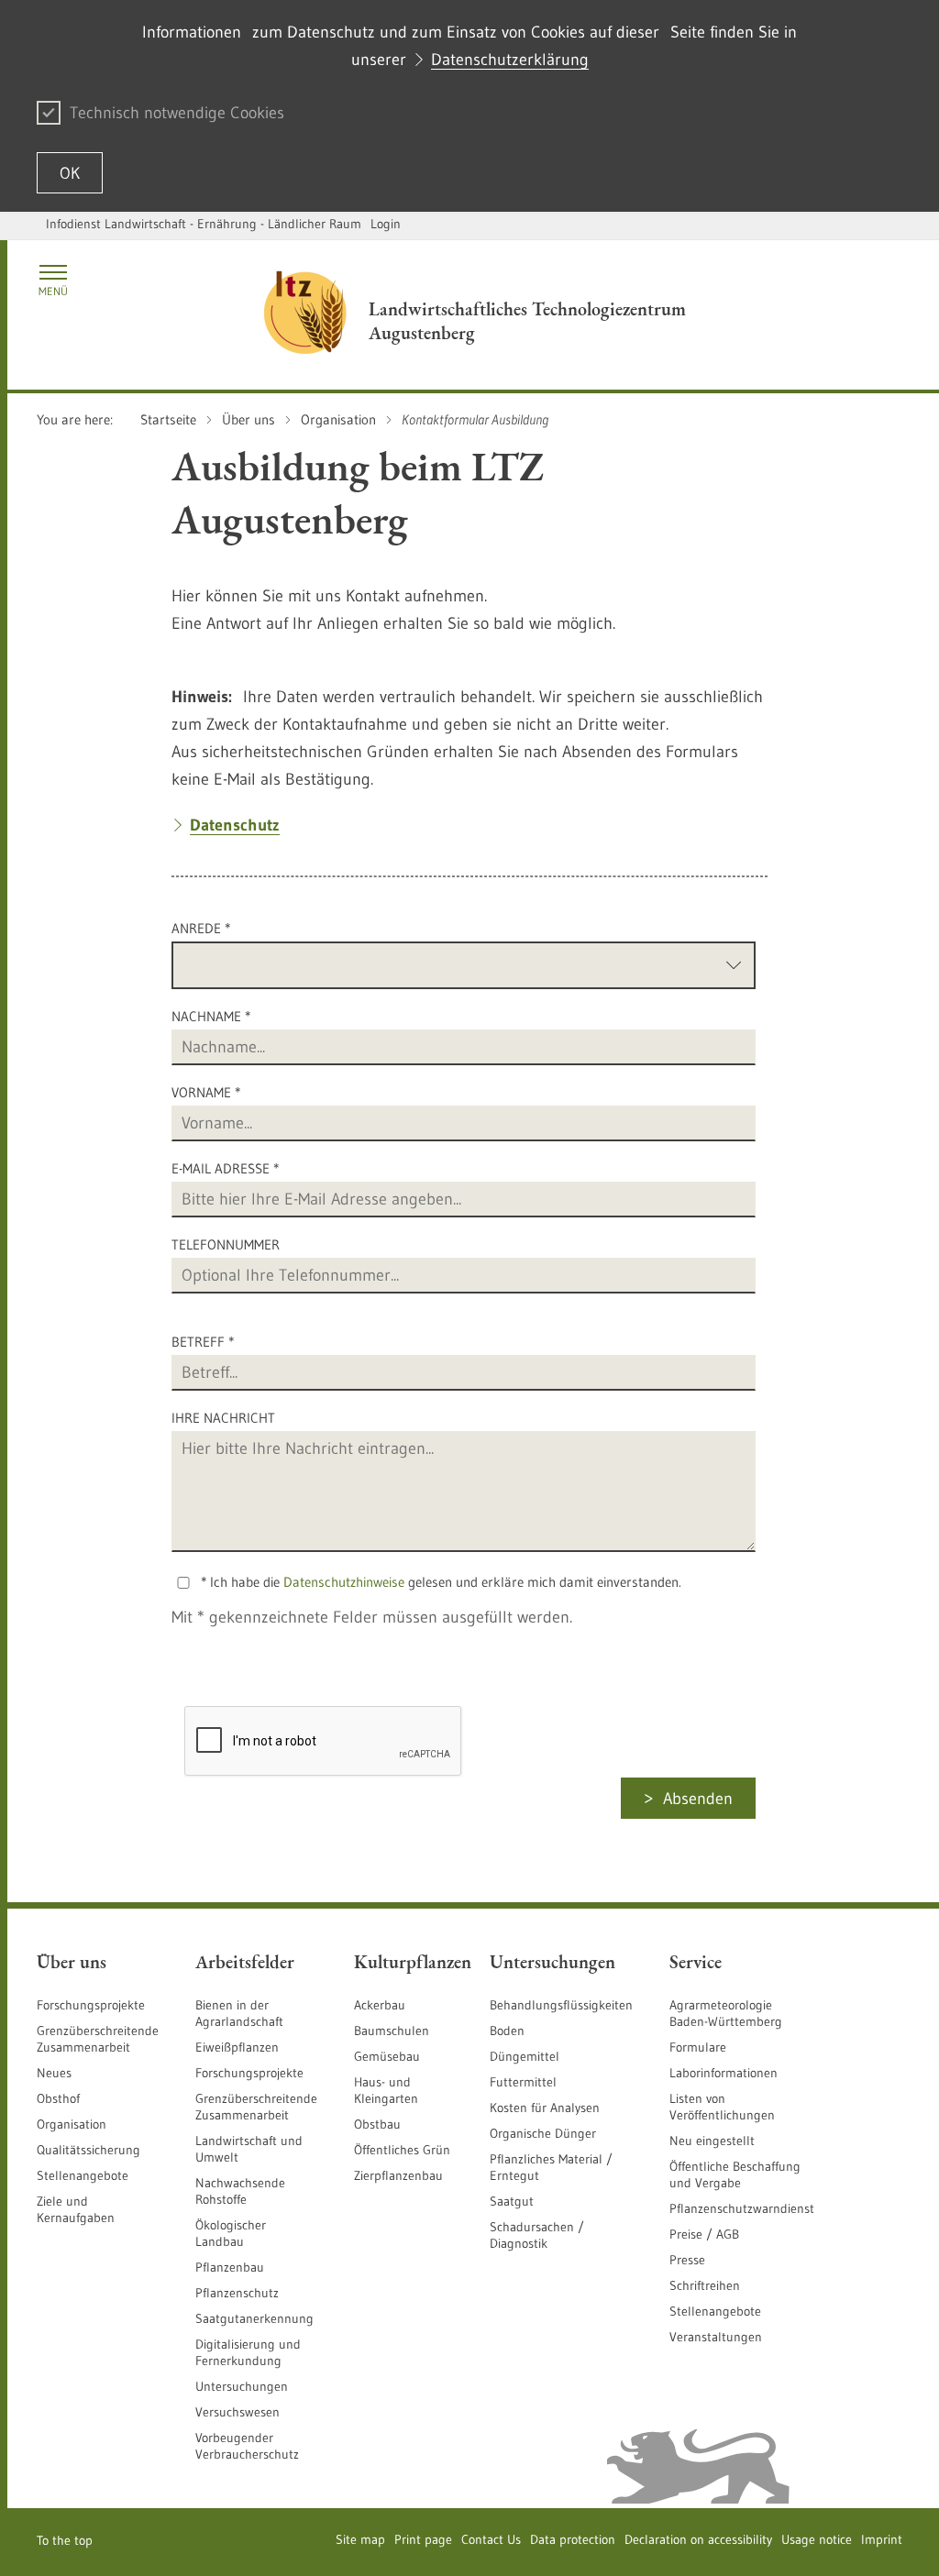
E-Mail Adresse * (225, 1168)
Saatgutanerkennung (254, 2318)
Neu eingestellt (712, 2141)
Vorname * (206, 1092)
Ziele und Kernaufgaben (76, 2209)
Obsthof (58, 2098)
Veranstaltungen (716, 2337)
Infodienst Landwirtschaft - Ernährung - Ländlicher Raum (204, 224)
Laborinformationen (724, 2073)
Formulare (698, 2047)
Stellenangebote (83, 2175)
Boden (507, 2031)
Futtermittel (523, 2082)
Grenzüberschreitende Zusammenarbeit (98, 2039)
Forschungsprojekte (91, 2005)
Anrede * (201, 928)
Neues (54, 2073)
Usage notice (817, 2539)
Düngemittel (525, 2056)
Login (386, 224)
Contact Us (491, 2539)
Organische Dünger (543, 2133)
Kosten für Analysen (545, 2108)
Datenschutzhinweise (344, 1582)
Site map (360, 2539)
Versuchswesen (238, 2412)
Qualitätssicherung (88, 2150)
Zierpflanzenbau (398, 2175)
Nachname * (211, 1016)
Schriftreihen (705, 2285)
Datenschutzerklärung (510, 60)
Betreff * (203, 1342)
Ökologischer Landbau (231, 2233)
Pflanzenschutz (237, 2293)
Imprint (882, 2539)
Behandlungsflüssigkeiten (561, 2005)
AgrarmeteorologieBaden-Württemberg (726, 2013)
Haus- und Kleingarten (386, 2090)
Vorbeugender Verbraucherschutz (247, 2446)
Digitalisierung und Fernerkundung (248, 2352)
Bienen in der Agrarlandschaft (239, 2013)
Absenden (698, 1799)
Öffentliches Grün (402, 2150)
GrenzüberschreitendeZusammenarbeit (256, 2107)
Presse (687, 2260)
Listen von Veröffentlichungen (722, 2107)
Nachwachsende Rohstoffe (240, 2191)
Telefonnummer (226, 1244)
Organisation (72, 2124)
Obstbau (377, 2124)
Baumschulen (392, 2031)
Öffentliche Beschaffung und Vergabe (735, 2174)
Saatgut (512, 2201)
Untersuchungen (242, 2386)
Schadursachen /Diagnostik (537, 2235)
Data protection (573, 2539)
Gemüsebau (387, 2056)
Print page (423, 2539)
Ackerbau (380, 2005)
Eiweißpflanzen (237, 2047)
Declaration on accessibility (698, 2539)
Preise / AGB (704, 2234)
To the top (65, 2540)
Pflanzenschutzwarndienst (742, 2208)
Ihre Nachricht (223, 1418)
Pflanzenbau (230, 2267)
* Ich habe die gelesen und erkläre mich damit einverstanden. (441, 1582)
